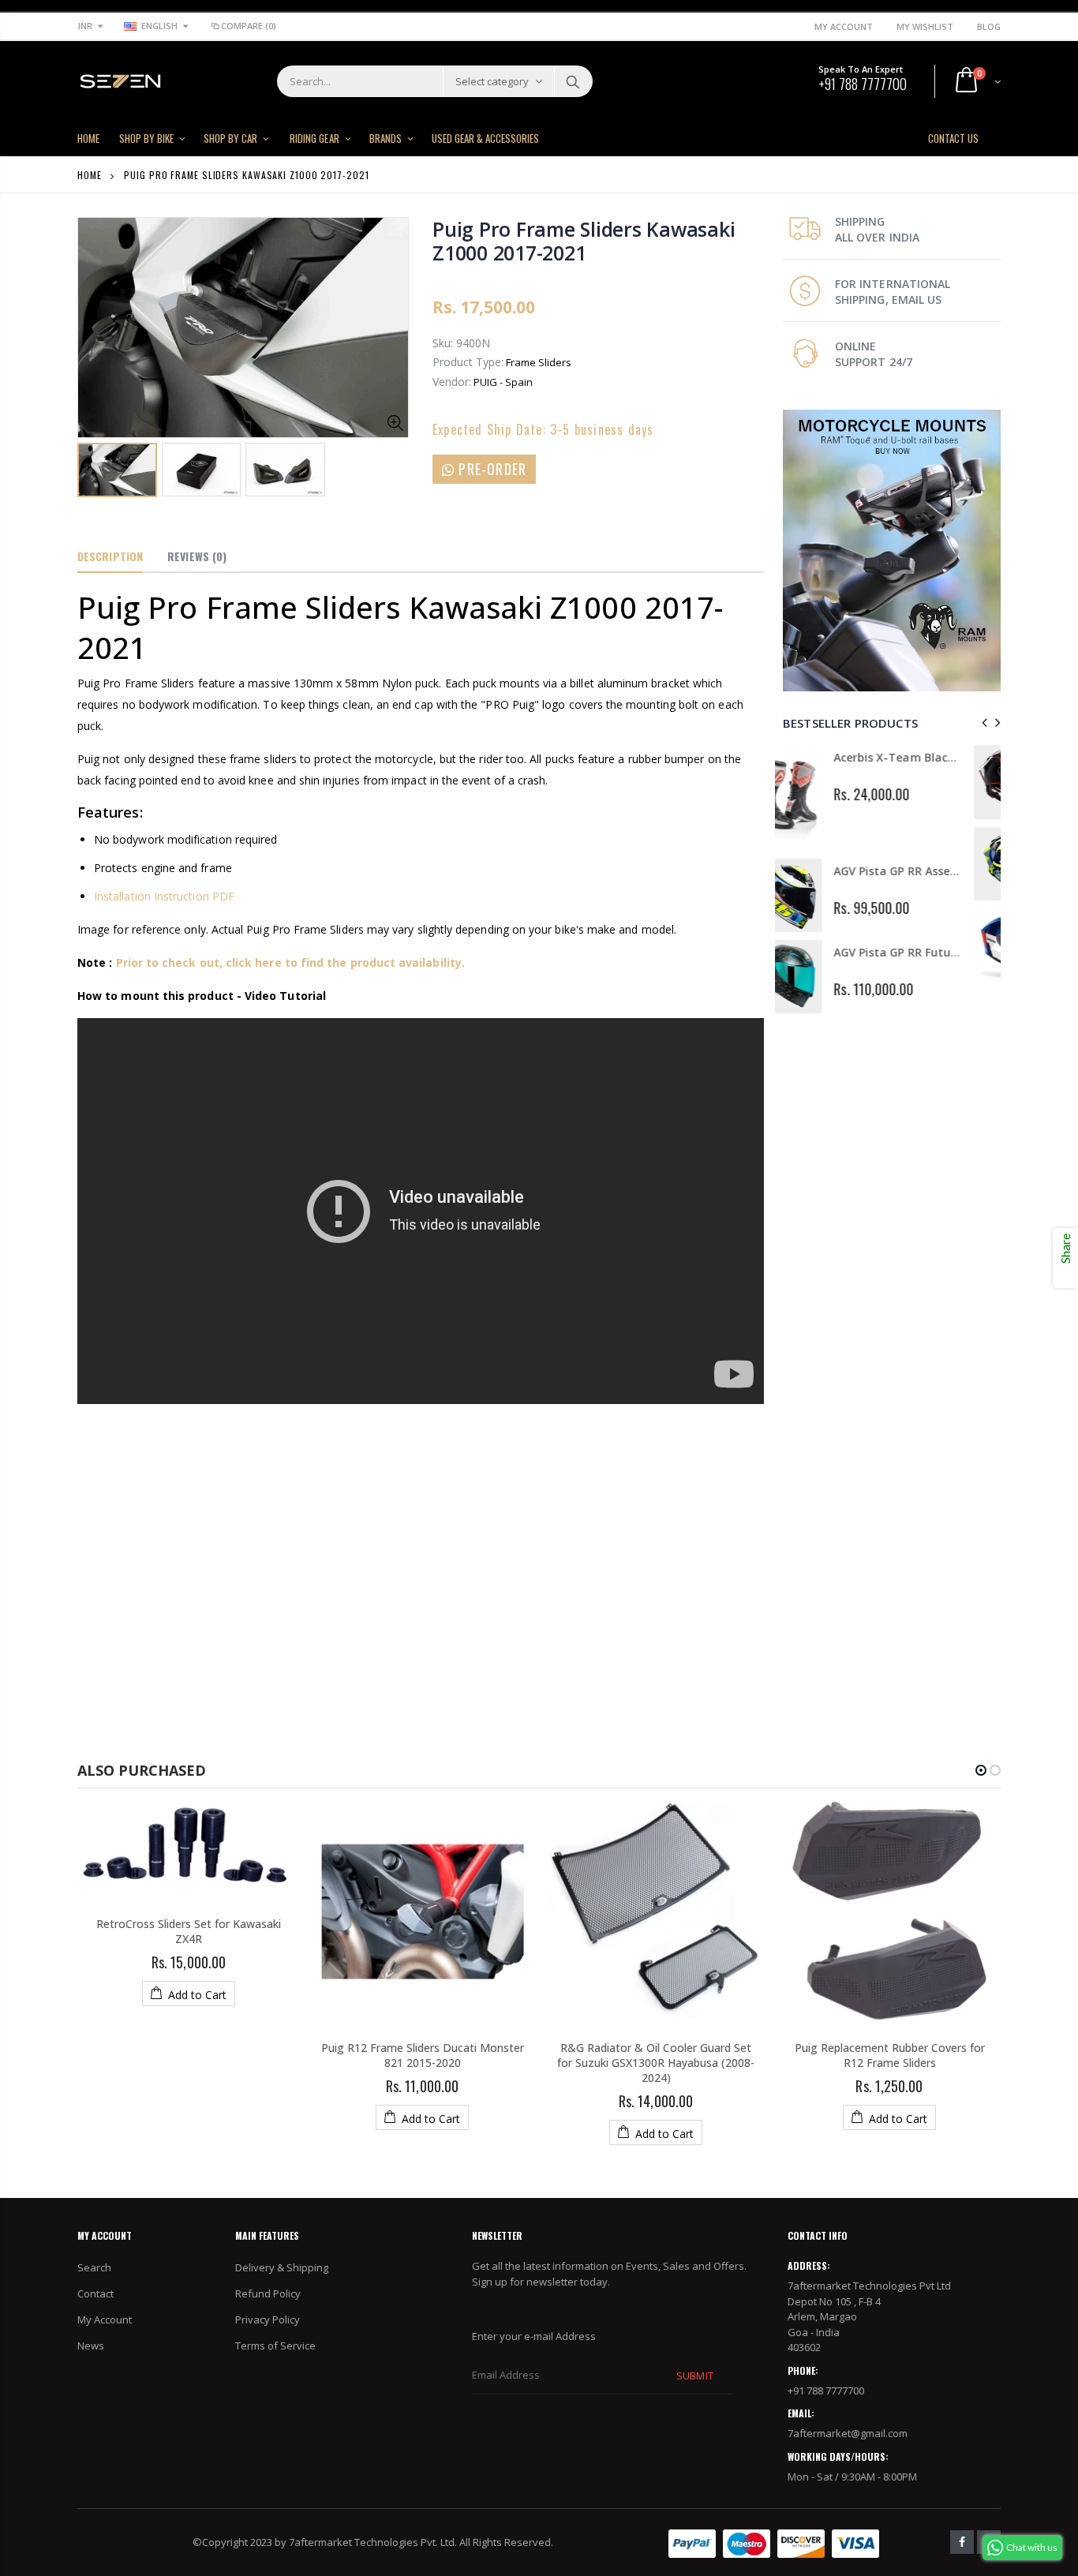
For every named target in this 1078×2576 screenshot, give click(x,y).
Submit (694, 2376)
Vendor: (452, 382)
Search (573, 81)
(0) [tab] (197, 556)
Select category (492, 81)
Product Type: (468, 362)
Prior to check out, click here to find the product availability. (290, 962)
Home (90, 175)
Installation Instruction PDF (164, 896)
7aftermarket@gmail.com (848, 2433)
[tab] (110, 557)
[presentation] (982, 723)
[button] (981, 1770)
